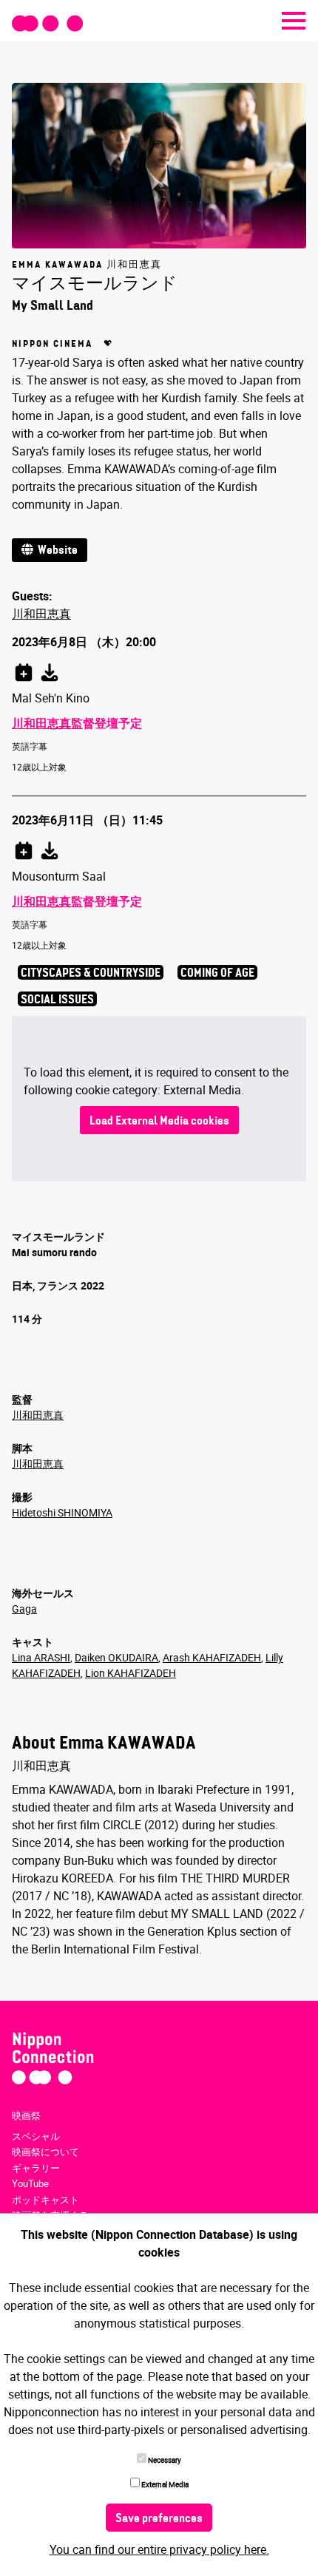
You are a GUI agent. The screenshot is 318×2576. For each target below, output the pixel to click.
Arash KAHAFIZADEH (212, 1657)
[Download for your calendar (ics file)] (50, 670)
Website (55, 551)
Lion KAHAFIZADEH (131, 1673)
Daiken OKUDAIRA (116, 1657)
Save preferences (159, 2519)
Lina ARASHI (41, 1657)
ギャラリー (36, 2168)
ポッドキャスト (45, 2200)
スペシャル (36, 2136)
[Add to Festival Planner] (24, 670)
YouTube (30, 2183)
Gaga (24, 1609)
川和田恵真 (41, 614)
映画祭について (45, 2152)
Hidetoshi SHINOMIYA (62, 1512)
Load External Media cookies (159, 1122)
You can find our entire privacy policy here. (159, 2549)
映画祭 (26, 2115)
